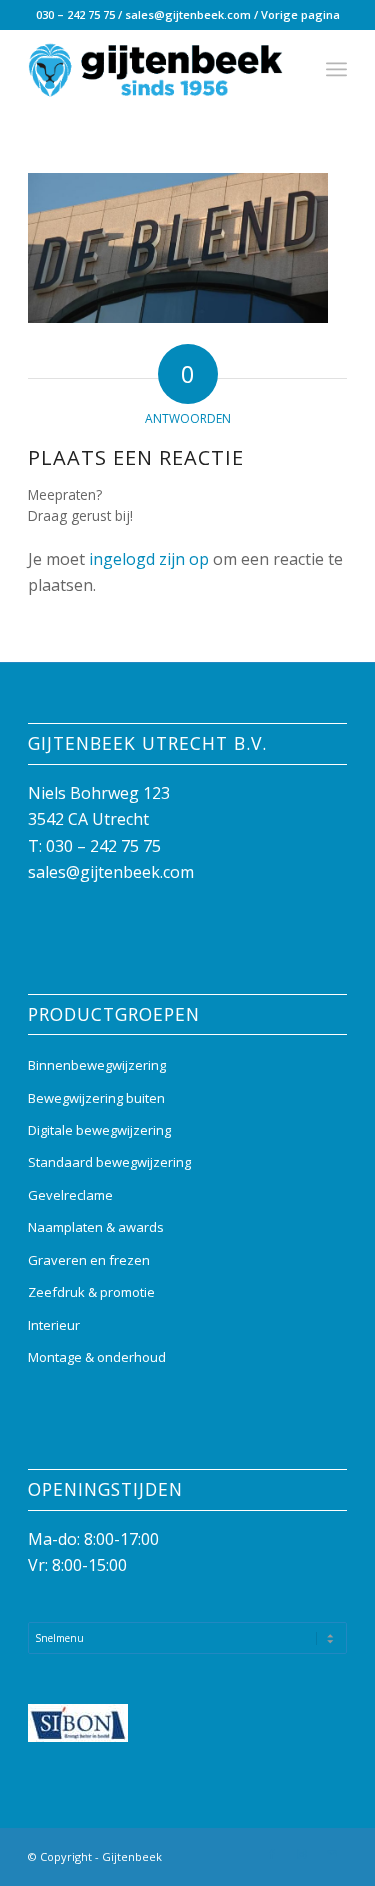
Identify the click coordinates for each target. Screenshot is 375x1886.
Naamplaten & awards (96, 1227)
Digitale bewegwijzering (99, 1130)
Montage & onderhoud (97, 1357)
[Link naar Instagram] (302, 1854)
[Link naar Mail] (332, 1854)
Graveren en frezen (89, 1260)
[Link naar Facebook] (272, 1854)
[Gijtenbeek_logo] (155, 69)
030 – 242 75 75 (75, 14)
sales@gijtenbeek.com (188, 14)
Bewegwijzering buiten (96, 1098)
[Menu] (336, 69)
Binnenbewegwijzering (97, 1065)
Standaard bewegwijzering (109, 1162)
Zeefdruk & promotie (91, 1292)
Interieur (54, 1325)
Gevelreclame (70, 1195)
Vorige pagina (300, 14)
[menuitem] (336, 69)
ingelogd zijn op (149, 559)
